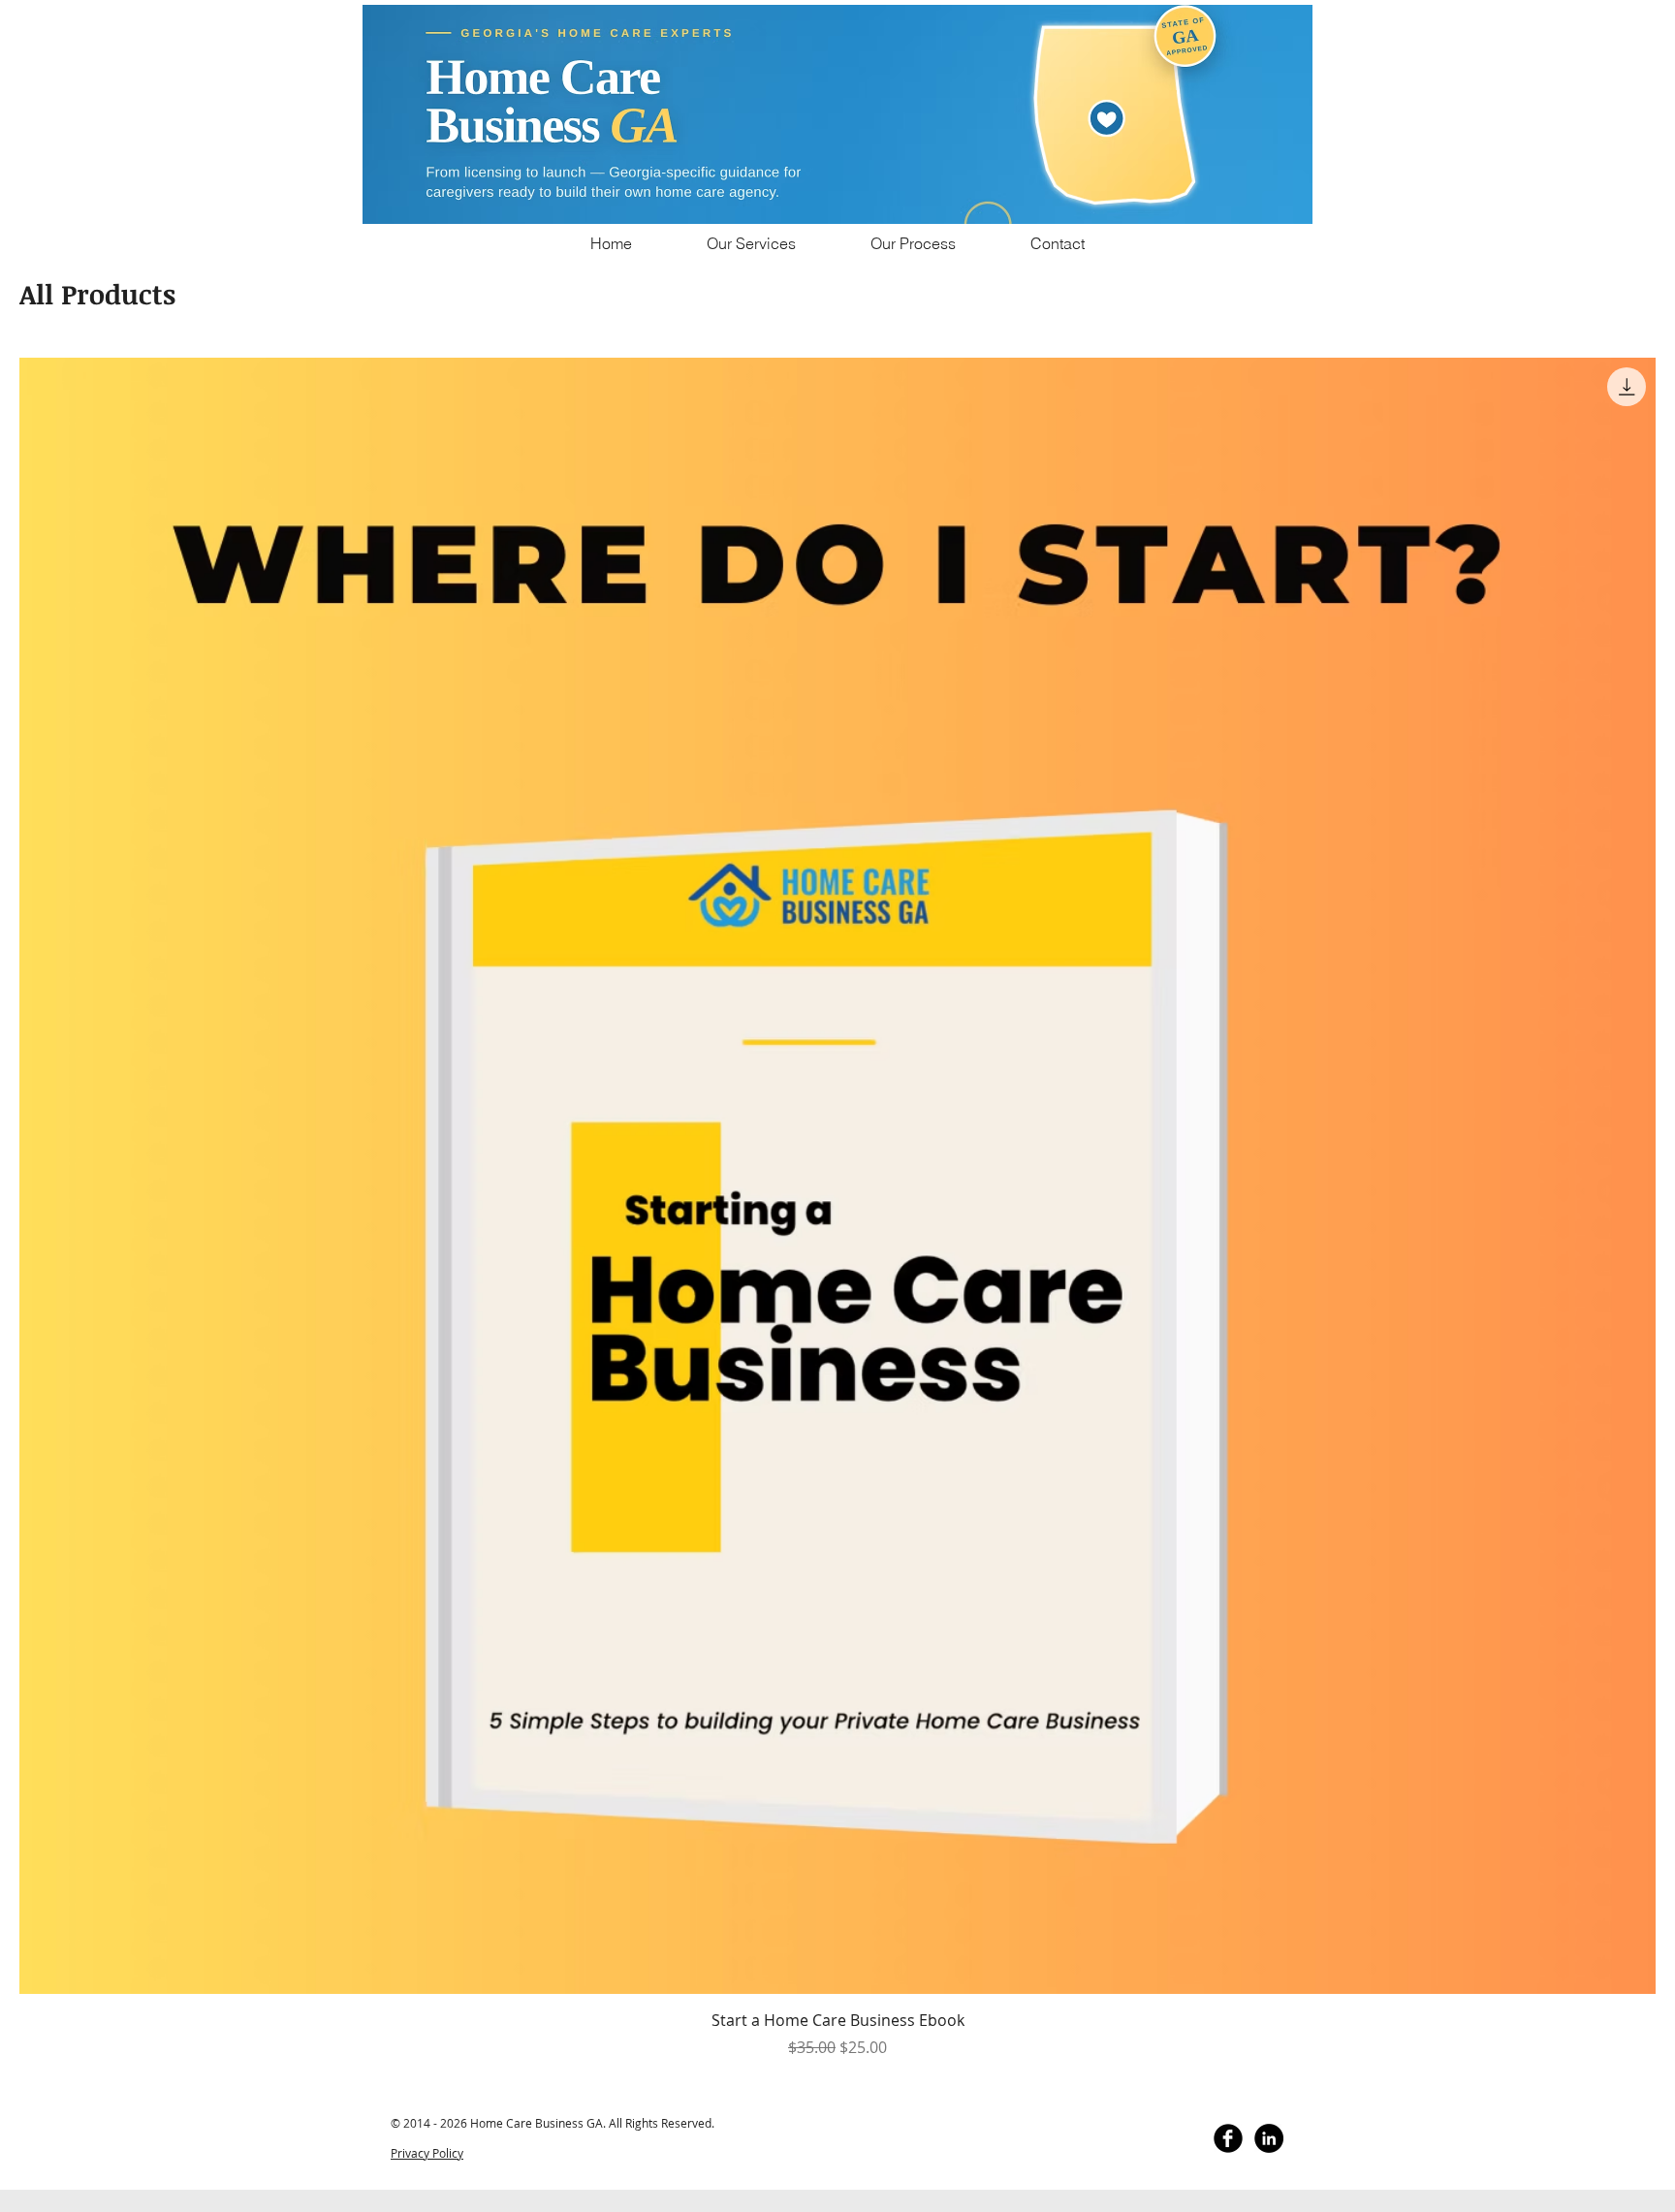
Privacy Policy (427, 2153)
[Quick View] (837, 1176)
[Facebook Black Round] (1228, 2138)
